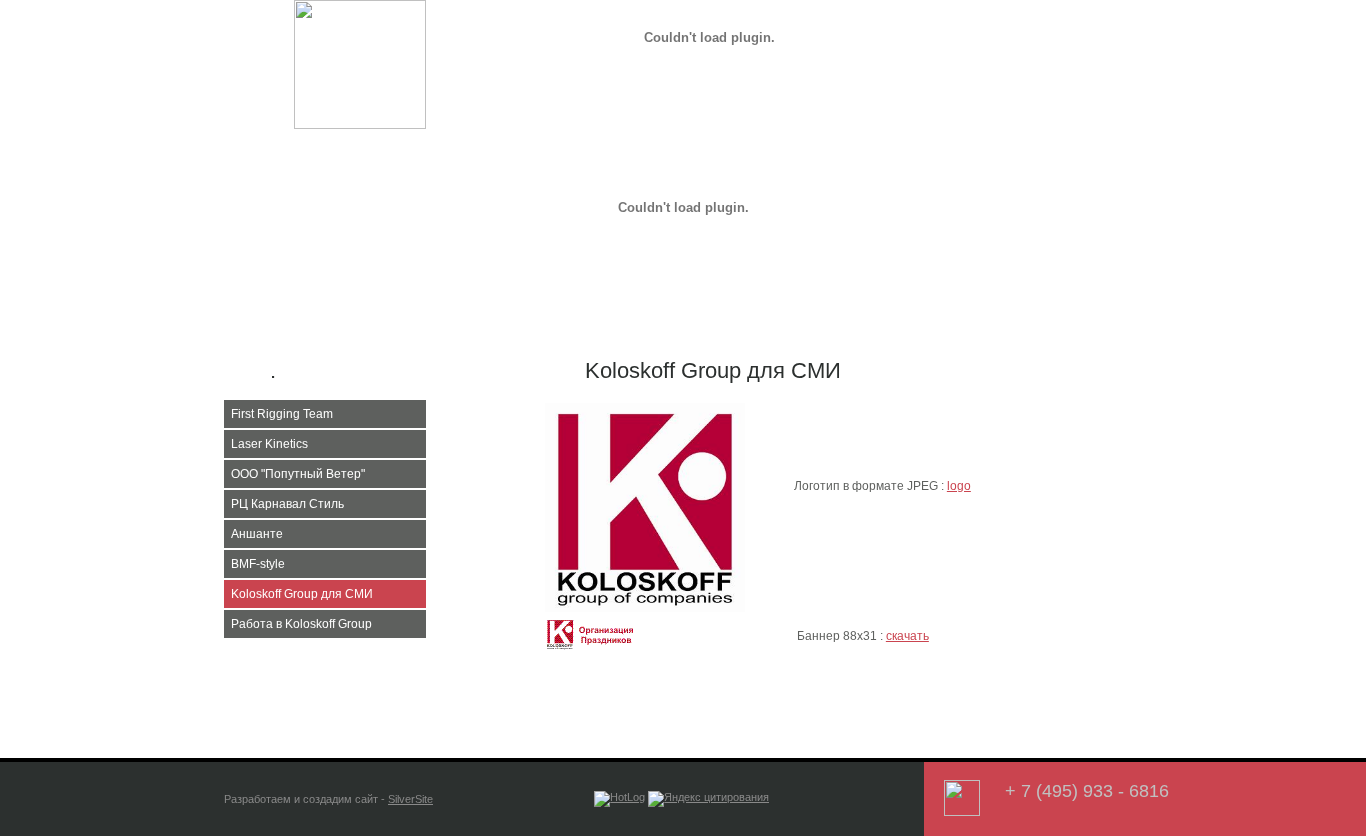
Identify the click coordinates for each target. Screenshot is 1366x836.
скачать (907, 636)
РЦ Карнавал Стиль (287, 504)
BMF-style (258, 564)
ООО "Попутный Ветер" (298, 474)
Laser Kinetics (269, 444)
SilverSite (410, 799)
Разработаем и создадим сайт (301, 799)
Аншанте (257, 534)
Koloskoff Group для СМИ (302, 594)
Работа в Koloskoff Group (301, 624)
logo (959, 486)
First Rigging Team (282, 414)
